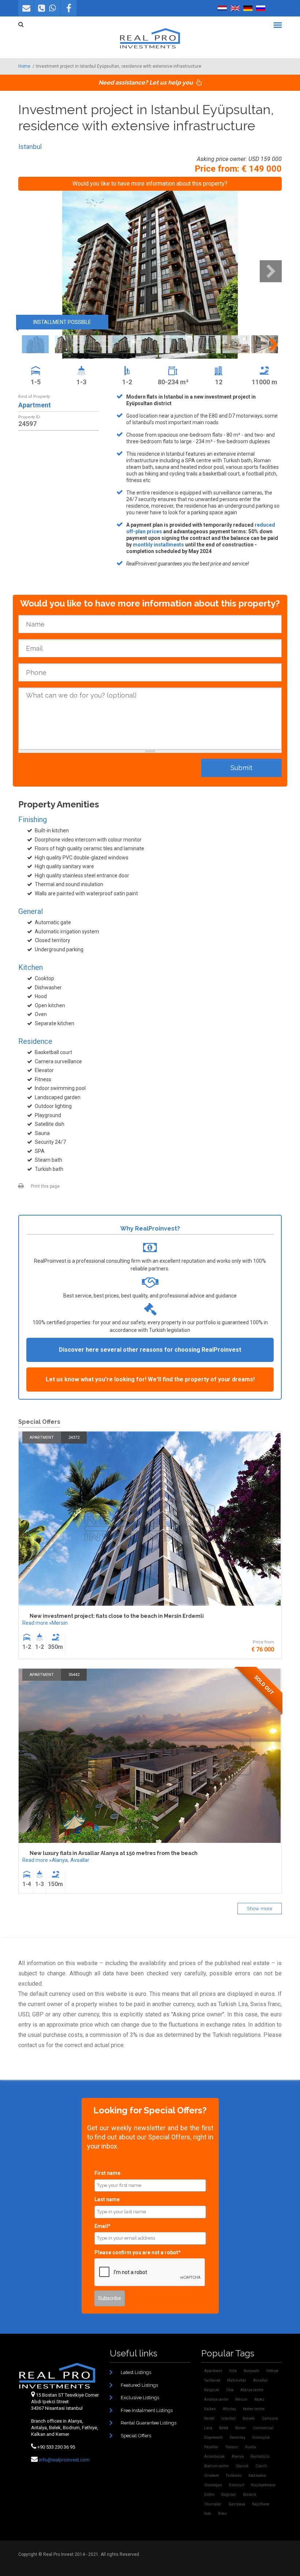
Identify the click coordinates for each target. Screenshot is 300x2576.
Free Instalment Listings (147, 2410)
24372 (74, 1438)
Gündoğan (213, 2485)
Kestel (209, 2418)
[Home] (150, 38)
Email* (102, 2226)
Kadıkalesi (257, 2476)
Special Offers (136, 2436)
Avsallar (80, 1860)
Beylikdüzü (260, 2456)
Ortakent (211, 2476)
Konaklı (249, 2418)
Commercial (263, 2428)
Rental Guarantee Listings (149, 2423)
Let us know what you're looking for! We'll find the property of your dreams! (150, 1379)
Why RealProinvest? (150, 1229)
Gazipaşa (237, 2504)
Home (24, 66)
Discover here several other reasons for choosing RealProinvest (150, 1350)
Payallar (211, 2447)
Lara (208, 2428)
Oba (230, 2390)
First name (107, 2173)
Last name (107, 2199)
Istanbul (30, 147)
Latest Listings (136, 2372)
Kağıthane (261, 2504)
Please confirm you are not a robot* (138, 2252)
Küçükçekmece (263, 2485)
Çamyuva (270, 2418)
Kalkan (210, 2409)
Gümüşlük (261, 2437)
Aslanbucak (214, 2456)
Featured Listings (139, 2385)
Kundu (251, 2447)
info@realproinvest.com (64, 2460)
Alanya (60, 1860)
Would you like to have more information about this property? (150, 184)
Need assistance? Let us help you (146, 83)
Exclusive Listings (140, 2398)
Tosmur (232, 2447)
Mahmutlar (237, 2380)
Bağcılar (229, 2495)
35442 (74, 1675)
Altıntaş (229, 2409)
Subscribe (110, 2298)
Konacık (250, 2495)
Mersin (60, 1623)
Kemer (241, 2428)
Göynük (242, 2466)
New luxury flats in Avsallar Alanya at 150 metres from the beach (114, 1853)
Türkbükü (234, 2476)
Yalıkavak (212, 2380)
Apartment (35, 405)
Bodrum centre (216, 2466)
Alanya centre (252, 2390)
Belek (224, 2428)
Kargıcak (212, 2390)
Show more (260, 1909)
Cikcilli (261, 2466)
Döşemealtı (213, 2437)
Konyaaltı (252, 2371)
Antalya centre (216, 2399)
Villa (233, 2371)
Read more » (37, 1623)
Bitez (222, 2514)
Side (208, 2514)
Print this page (45, 1186)
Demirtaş (237, 2437)
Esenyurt (237, 2485)
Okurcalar (213, 2504)
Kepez (259, 2399)
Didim (209, 2495)
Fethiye (272, 2371)
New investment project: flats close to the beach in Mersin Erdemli (117, 1616)
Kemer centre (254, 2409)
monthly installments (158, 545)
